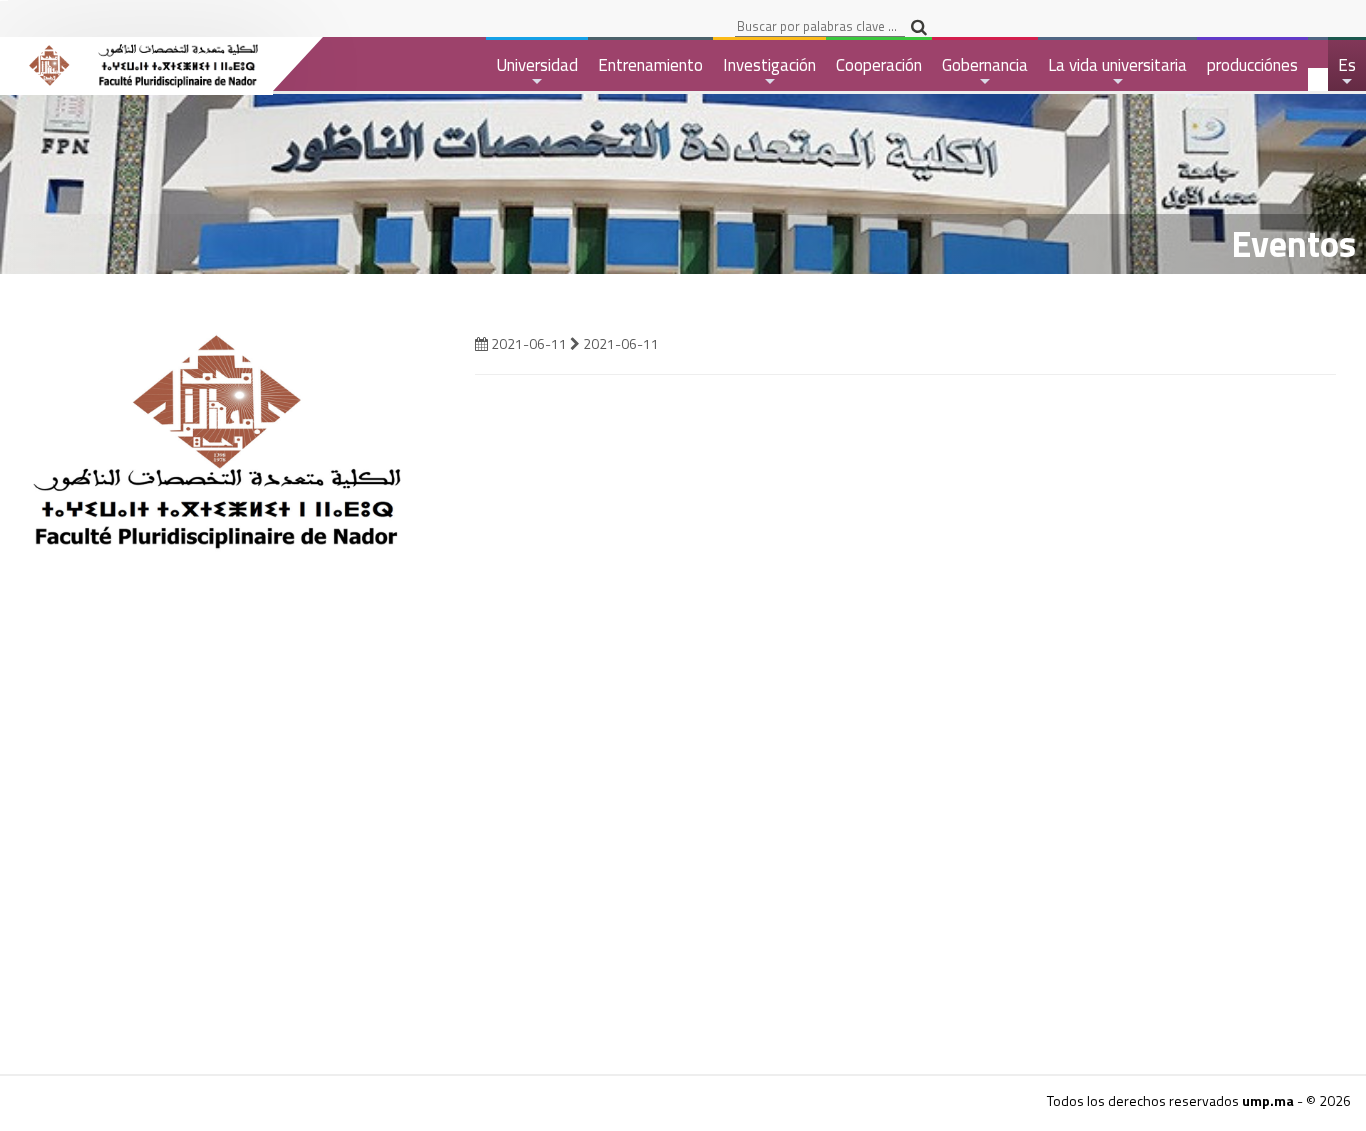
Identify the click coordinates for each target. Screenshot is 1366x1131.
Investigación (769, 71)
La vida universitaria (1117, 71)
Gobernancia (985, 71)
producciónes (1252, 65)
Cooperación (879, 65)
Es (1347, 71)
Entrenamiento (650, 65)
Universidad (537, 71)
